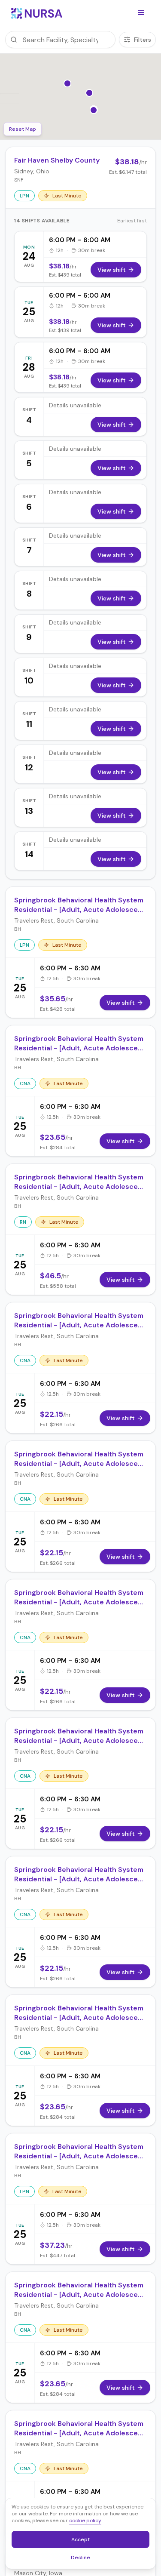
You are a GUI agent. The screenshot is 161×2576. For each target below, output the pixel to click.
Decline (83, 2559)
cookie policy (85, 2521)
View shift (112, 270)
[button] (141, 13)
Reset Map (23, 129)
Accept (85, 2541)
